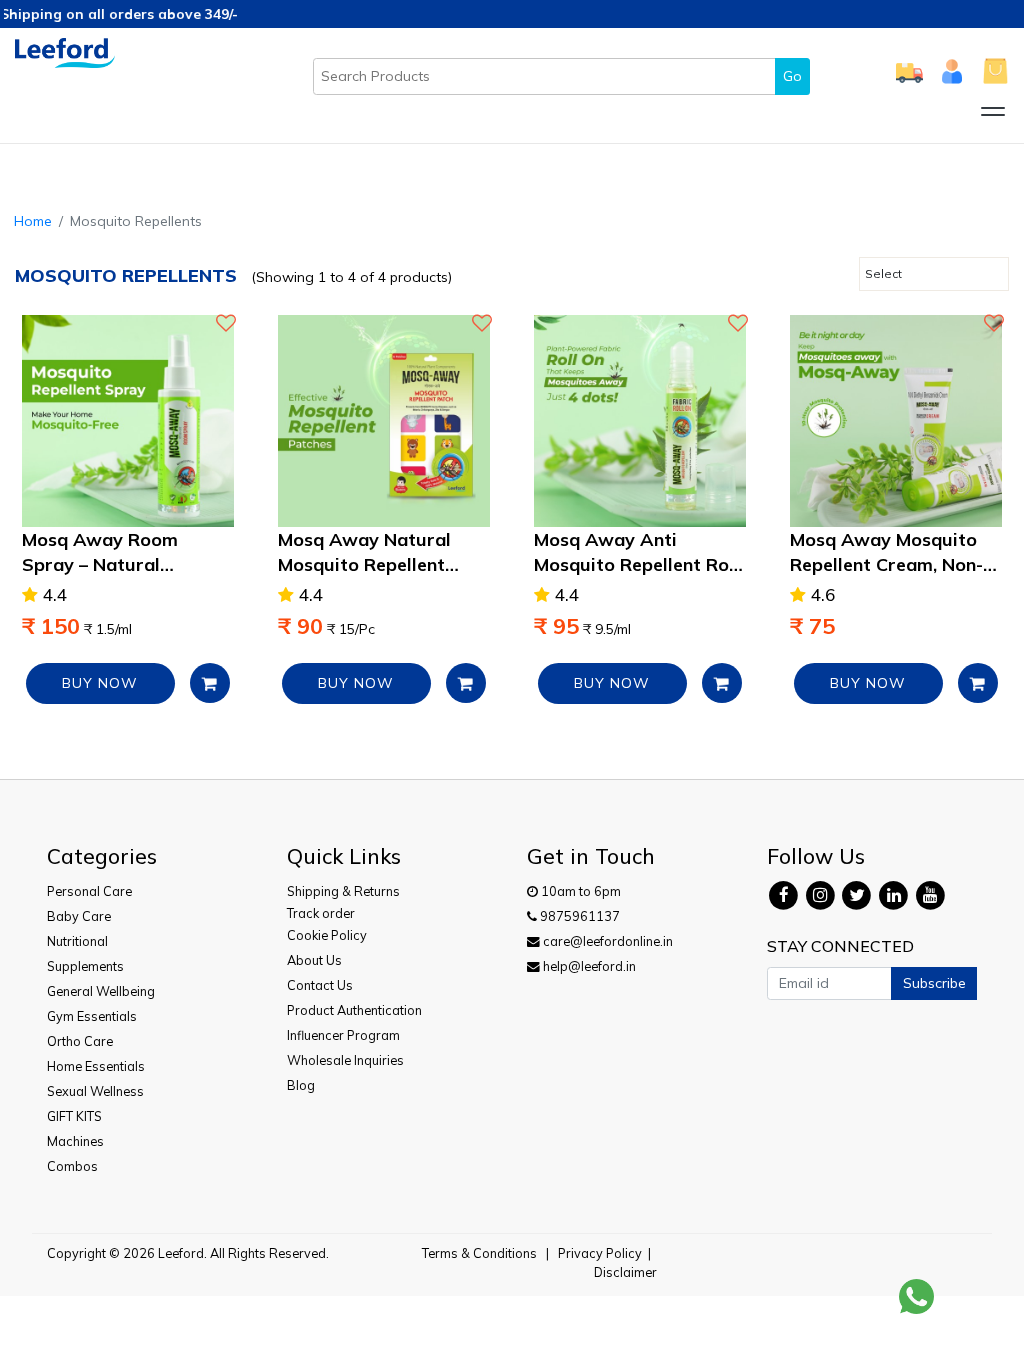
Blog (301, 1085)
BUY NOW (100, 683)
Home (33, 221)
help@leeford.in (588, 966)
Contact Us (320, 985)
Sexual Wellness (95, 1091)
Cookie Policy (327, 935)
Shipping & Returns (343, 891)
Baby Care (79, 916)
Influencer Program (343, 1035)
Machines (75, 1141)
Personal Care (89, 891)
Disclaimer (625, 1272)
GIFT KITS (74, 1116)
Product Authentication (354, 1010)
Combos (72, 1166)
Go (792, 76)
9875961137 (578, 916)
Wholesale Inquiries (345, 1060)
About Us (314, 960)
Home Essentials (96, 1066)
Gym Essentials (92, 1016)
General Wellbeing (101, 991)
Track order (321, 913)
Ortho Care (80, 1041)
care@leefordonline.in (606, 941)
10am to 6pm (579, 891)
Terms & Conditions (479, 1253)
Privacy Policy (600, 1253)
